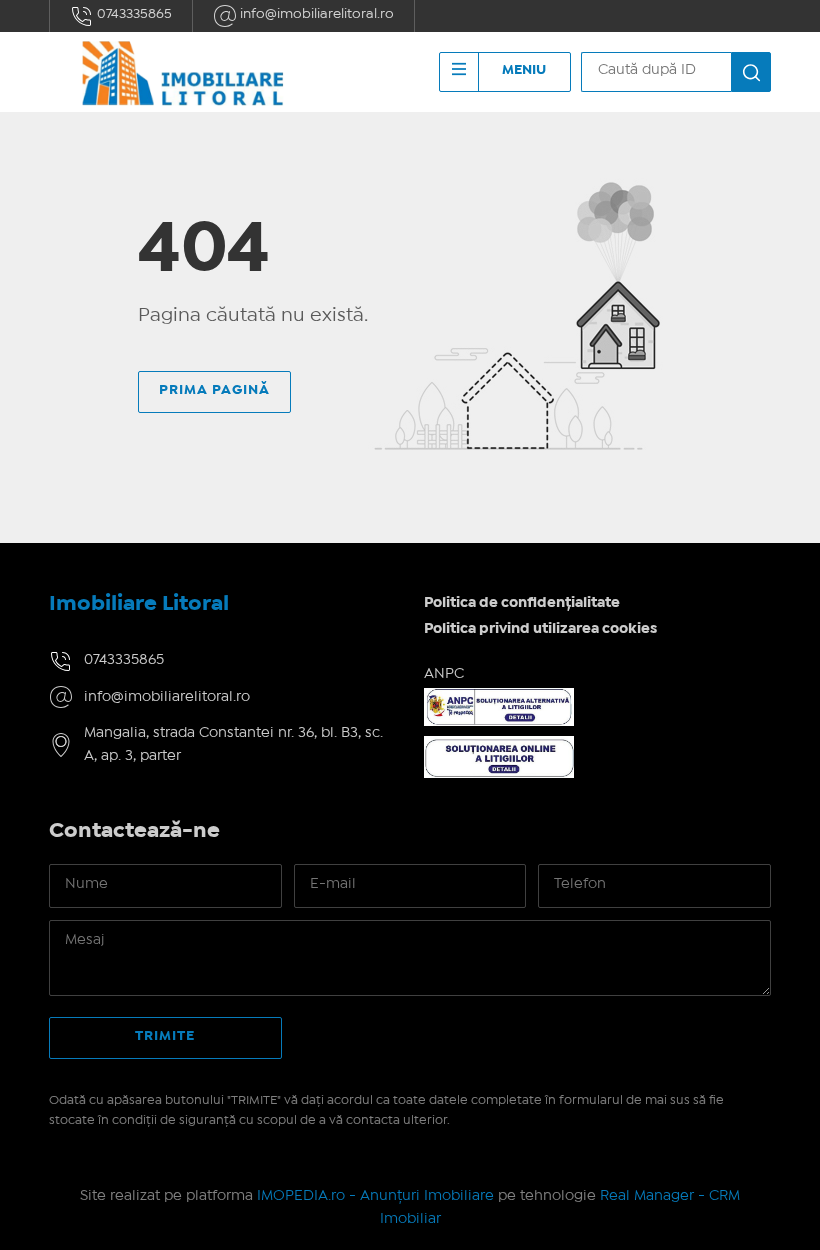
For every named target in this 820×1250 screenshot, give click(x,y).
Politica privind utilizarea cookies (540, 629)
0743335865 (133, 14)
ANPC (444, 674)
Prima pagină (214, 390)
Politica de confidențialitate (522, 603)
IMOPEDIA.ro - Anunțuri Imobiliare (375, 1196)
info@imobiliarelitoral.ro (315, 14)
